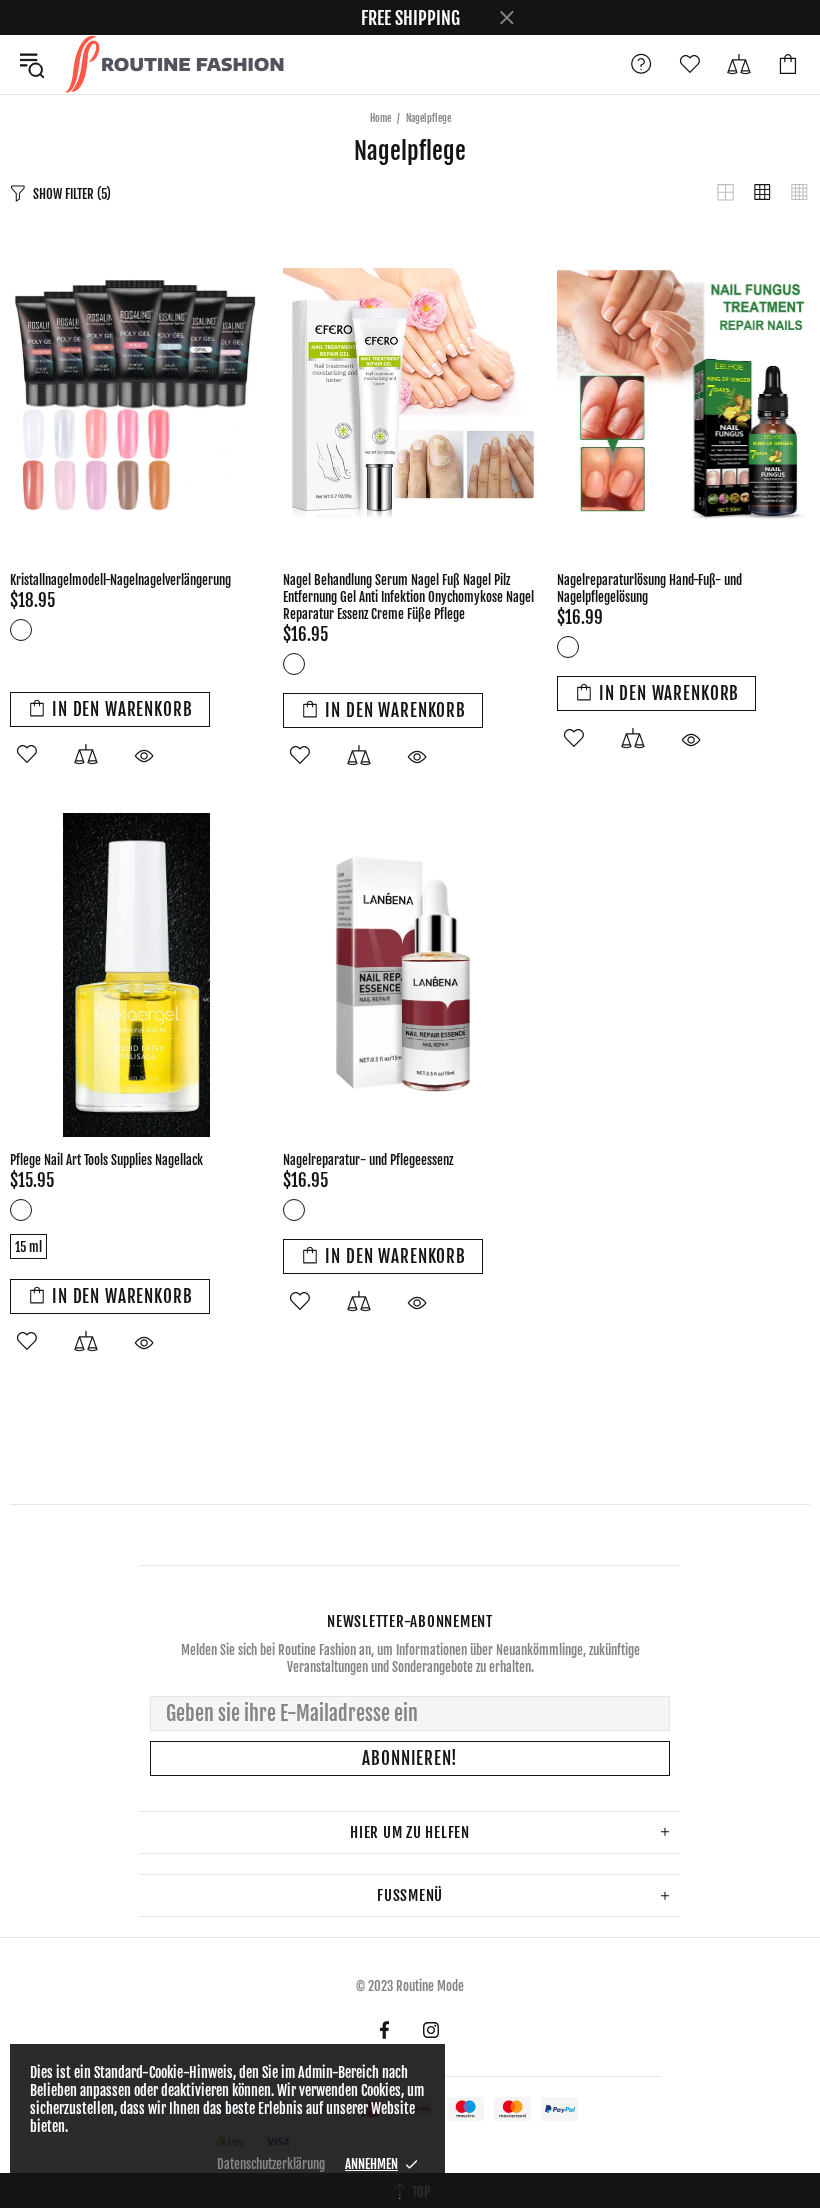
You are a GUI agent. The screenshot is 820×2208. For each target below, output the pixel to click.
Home (380, 118)
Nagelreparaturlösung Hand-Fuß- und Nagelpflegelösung (649, 588)
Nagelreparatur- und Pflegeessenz (368, 1160)
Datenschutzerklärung (271, 2164)
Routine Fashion (174, 64)
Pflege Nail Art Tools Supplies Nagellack (106, 1160)
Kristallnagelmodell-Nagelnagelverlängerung (120, 580)
